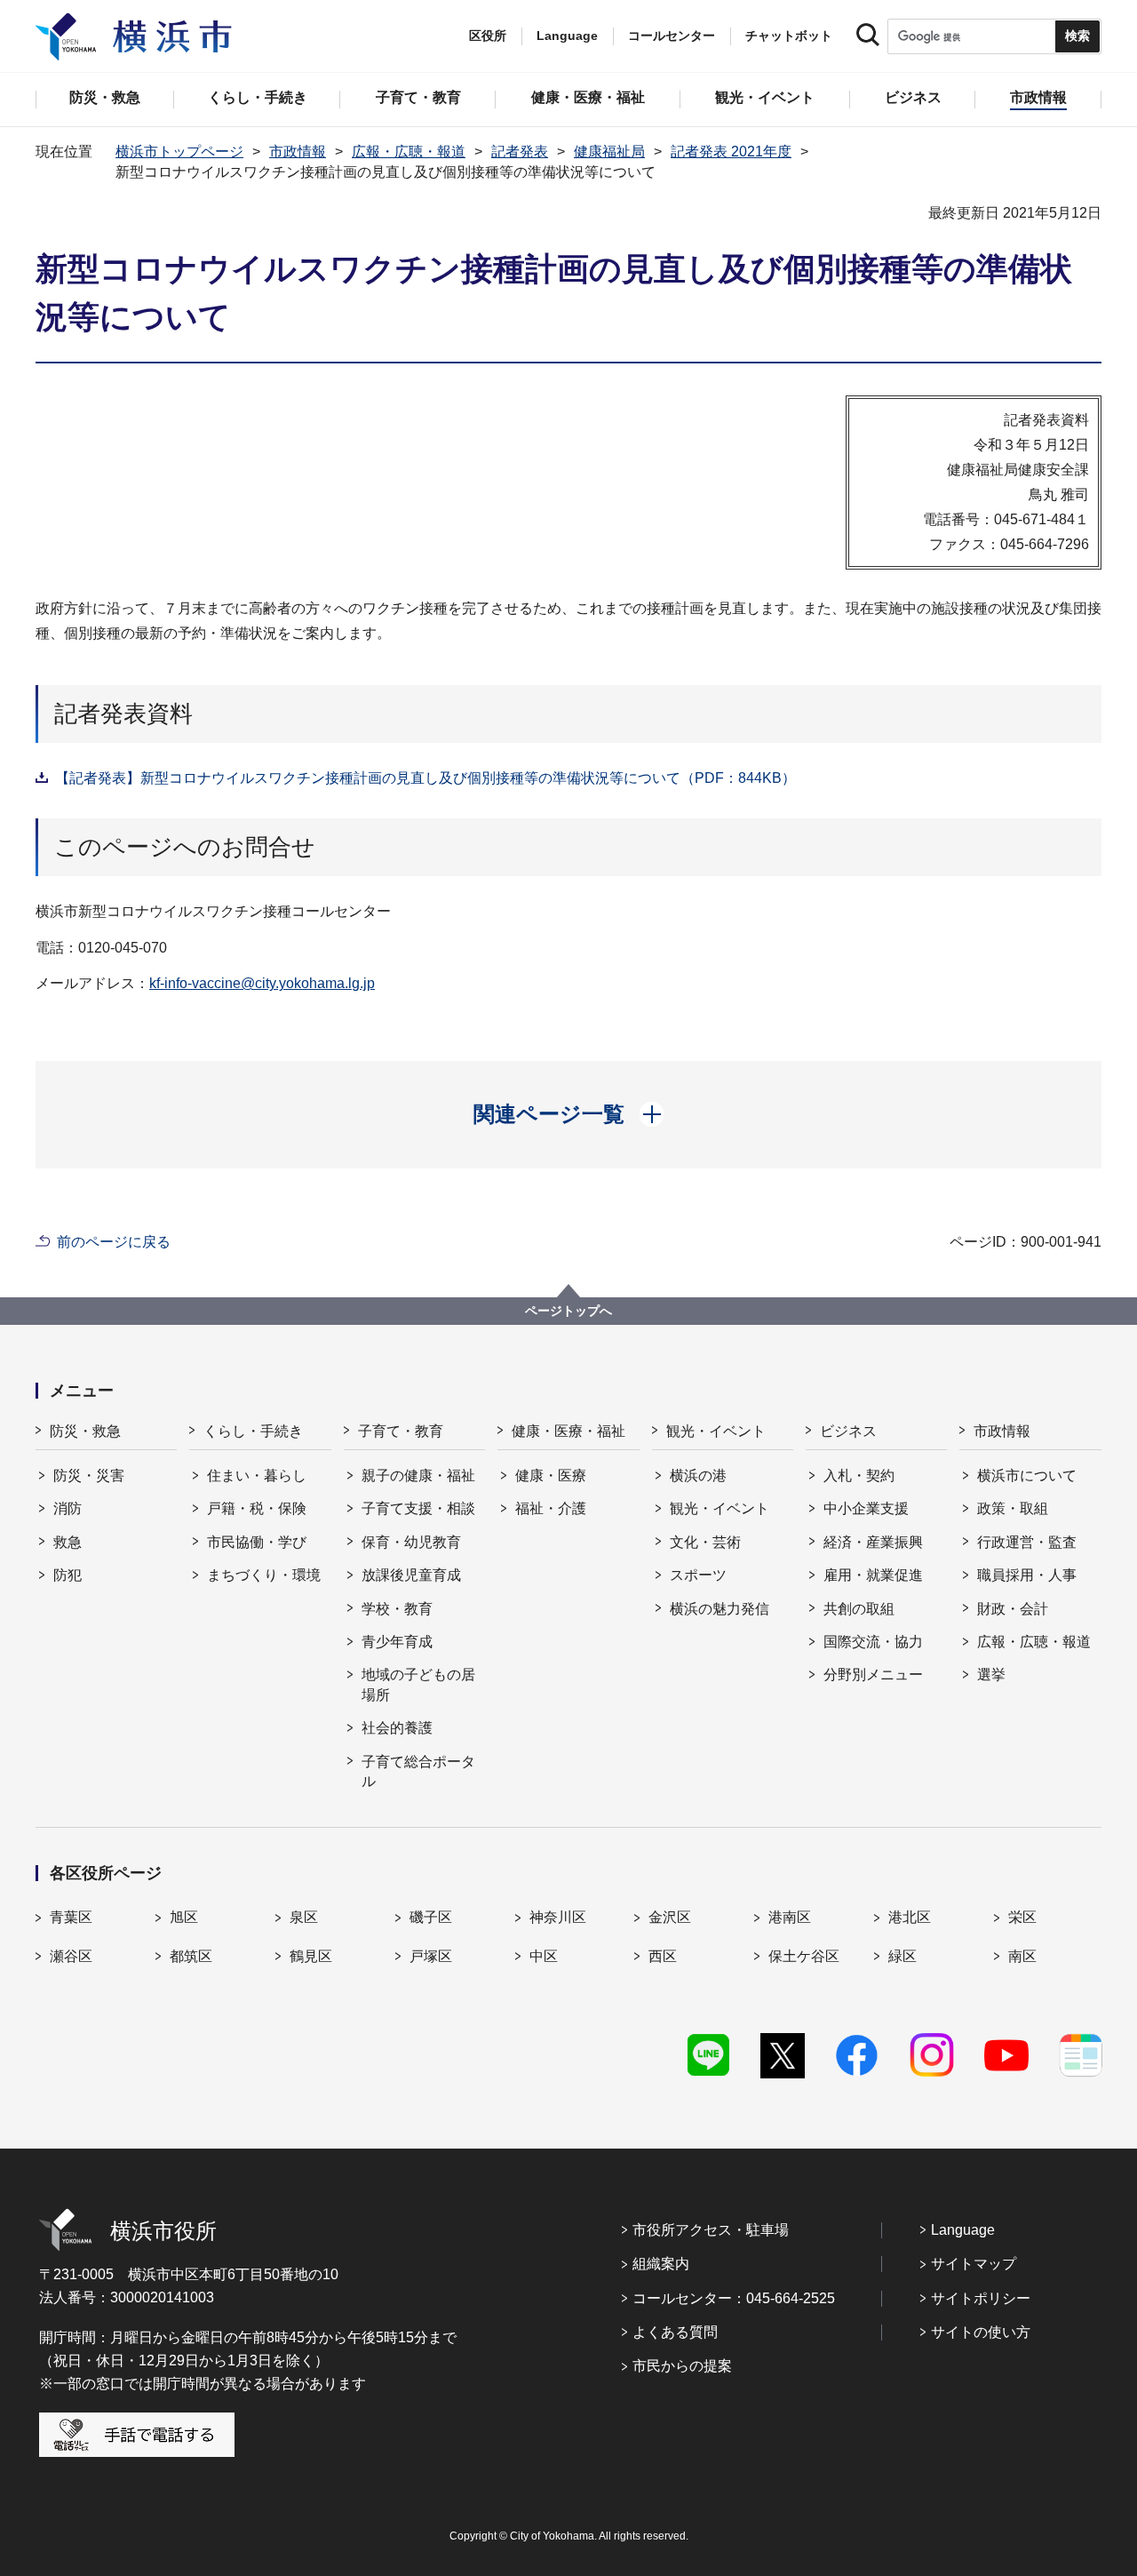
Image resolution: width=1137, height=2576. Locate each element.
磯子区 (431, 1917)
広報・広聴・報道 (409, 152)
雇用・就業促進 (873, 1575)
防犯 (68, 1575)
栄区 (1022, 1917)
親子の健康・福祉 (418, 1475)
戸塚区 (431, 1956)
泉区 (304, 1917)
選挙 (991, 1675)
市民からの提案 (682, 2366)
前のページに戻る (114, 1242)
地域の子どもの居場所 (418, 1684)
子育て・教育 (401, 1431)
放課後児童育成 (411, 1575)
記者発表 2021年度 (731, 152)
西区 (663, 1956)
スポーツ (698, 1575)
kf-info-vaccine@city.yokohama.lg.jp (262, 983)
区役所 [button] (488, 36)
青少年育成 (397, 1642)
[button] (569, 1114)
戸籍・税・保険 (257, 1508)
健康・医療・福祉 (568, 1431)
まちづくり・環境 (264, 1575)
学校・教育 (397, 1609)
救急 (68, 1542)
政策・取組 (1013, 1508)
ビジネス (848, 1431)
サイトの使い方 (981, 2332)
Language (963, 2230)
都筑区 (191, 1956)
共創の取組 (859, 1609)
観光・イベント (716, 1431)
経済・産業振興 (873, 1542)
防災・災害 (89, 1475)
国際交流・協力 (873, 1642)
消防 (68, 1508)
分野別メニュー (873, 1675)
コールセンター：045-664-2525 (734, 2298)
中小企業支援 (866, 1508)
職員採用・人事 (1027, 1575)
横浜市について (1027, 1475)
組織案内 (661, 2264)
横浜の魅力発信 (720, 1609)
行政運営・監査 (1027, 1542)
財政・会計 (1013, 1609)
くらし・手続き (253, 1431)
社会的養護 (397, 1728)
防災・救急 (85, 1431)
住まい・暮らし (257, 1475)
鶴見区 (311, 1956)
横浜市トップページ (179, 152)
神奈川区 (558, 1917)
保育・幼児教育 (411, 1542)
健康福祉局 (609, 152)
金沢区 (670, 1917)
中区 (544, 1956)
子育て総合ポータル (418, 1771)
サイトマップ (974, 2264)
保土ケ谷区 (804, 1956)
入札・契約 (859, 1475)
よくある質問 (675, 2332)
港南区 (790, 1917)
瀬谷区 (71, 1956)
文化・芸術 (705, 1542)
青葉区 (71, 1917)
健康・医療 (551, 1475)
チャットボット (789, 36)
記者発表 (520, 152)
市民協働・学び (257, 1542)
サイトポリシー (981, 2298)
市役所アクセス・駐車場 (711, 2230)
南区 (1022, 1956)
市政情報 (298, 152)
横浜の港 (698, 1475)
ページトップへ (568, 1311)
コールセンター (672, 36)
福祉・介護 (551, 1508)
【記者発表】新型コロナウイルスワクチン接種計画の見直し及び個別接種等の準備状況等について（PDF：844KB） (425, 778)
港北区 (910, 1917)
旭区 (184, 1917)
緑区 (902, 1956)
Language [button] (567, 36)
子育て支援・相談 (418, 1508)
